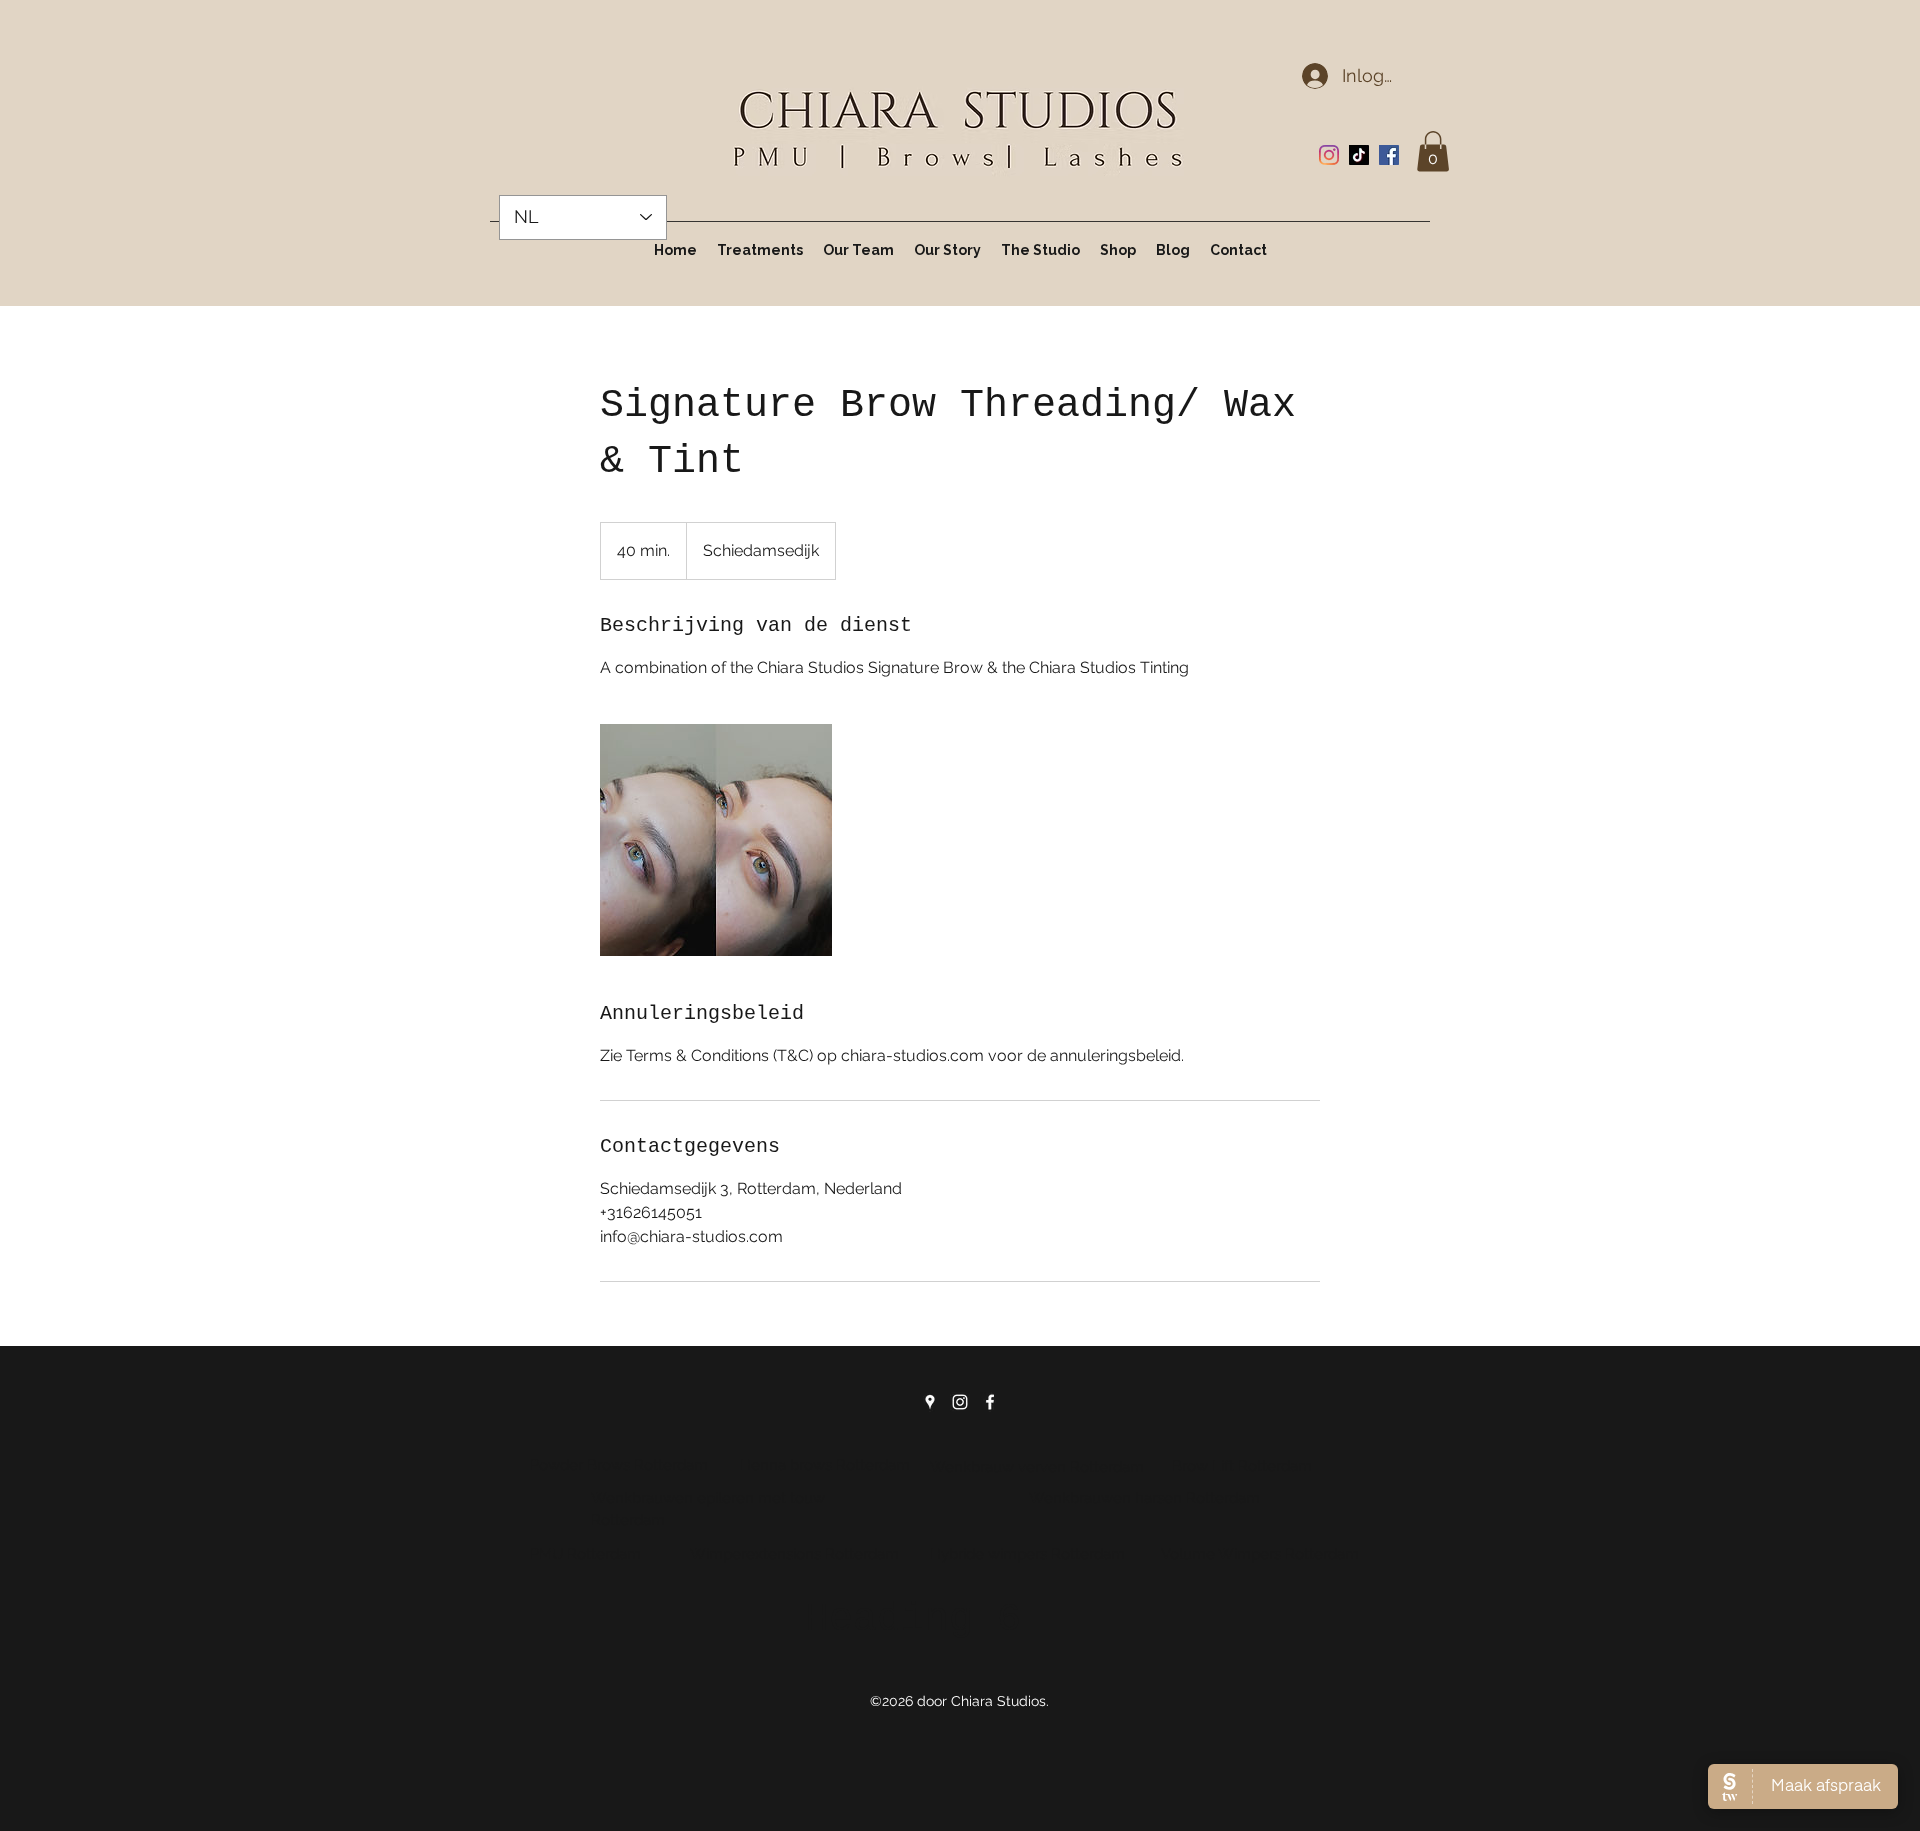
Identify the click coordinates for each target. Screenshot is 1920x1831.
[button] (1433, 151)
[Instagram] (1329, 155)
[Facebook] (1389, 155)
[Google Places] (930, 1402)
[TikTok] (1359, 155)
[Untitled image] (716, 840)
